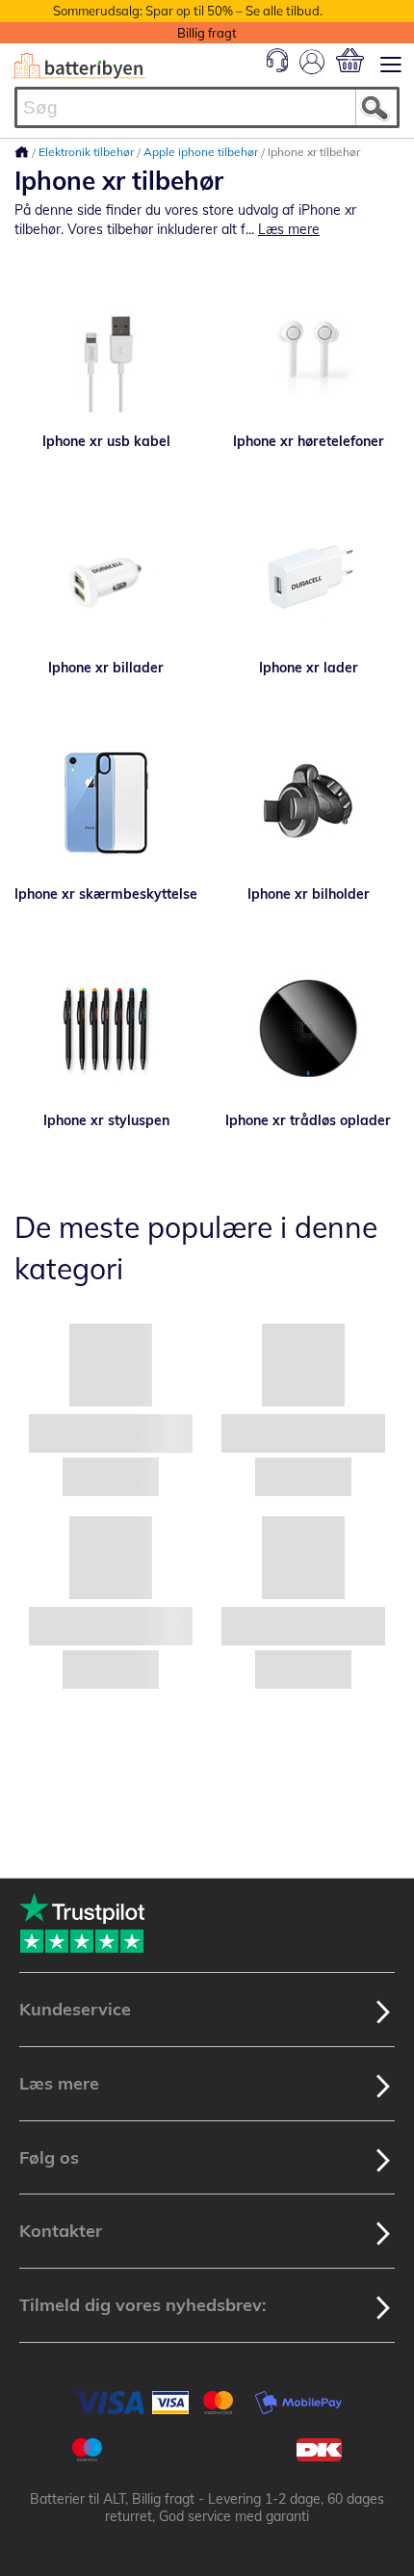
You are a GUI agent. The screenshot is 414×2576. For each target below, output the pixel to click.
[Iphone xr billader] (106, 576)
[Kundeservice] (277, 67)
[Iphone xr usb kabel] (106, 350)
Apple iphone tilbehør (202, 152)
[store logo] (78, 66)
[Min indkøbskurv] (350, 60)
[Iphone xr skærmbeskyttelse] (106, 802)
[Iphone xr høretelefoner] (308, 350)
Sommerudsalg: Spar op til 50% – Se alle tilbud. (188, 11)
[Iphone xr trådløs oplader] (308, 1029)
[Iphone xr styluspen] (106, 1029)
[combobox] (207, 107)
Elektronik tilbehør (88, 152)
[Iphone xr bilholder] (308, 802)
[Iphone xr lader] (308, 576)
